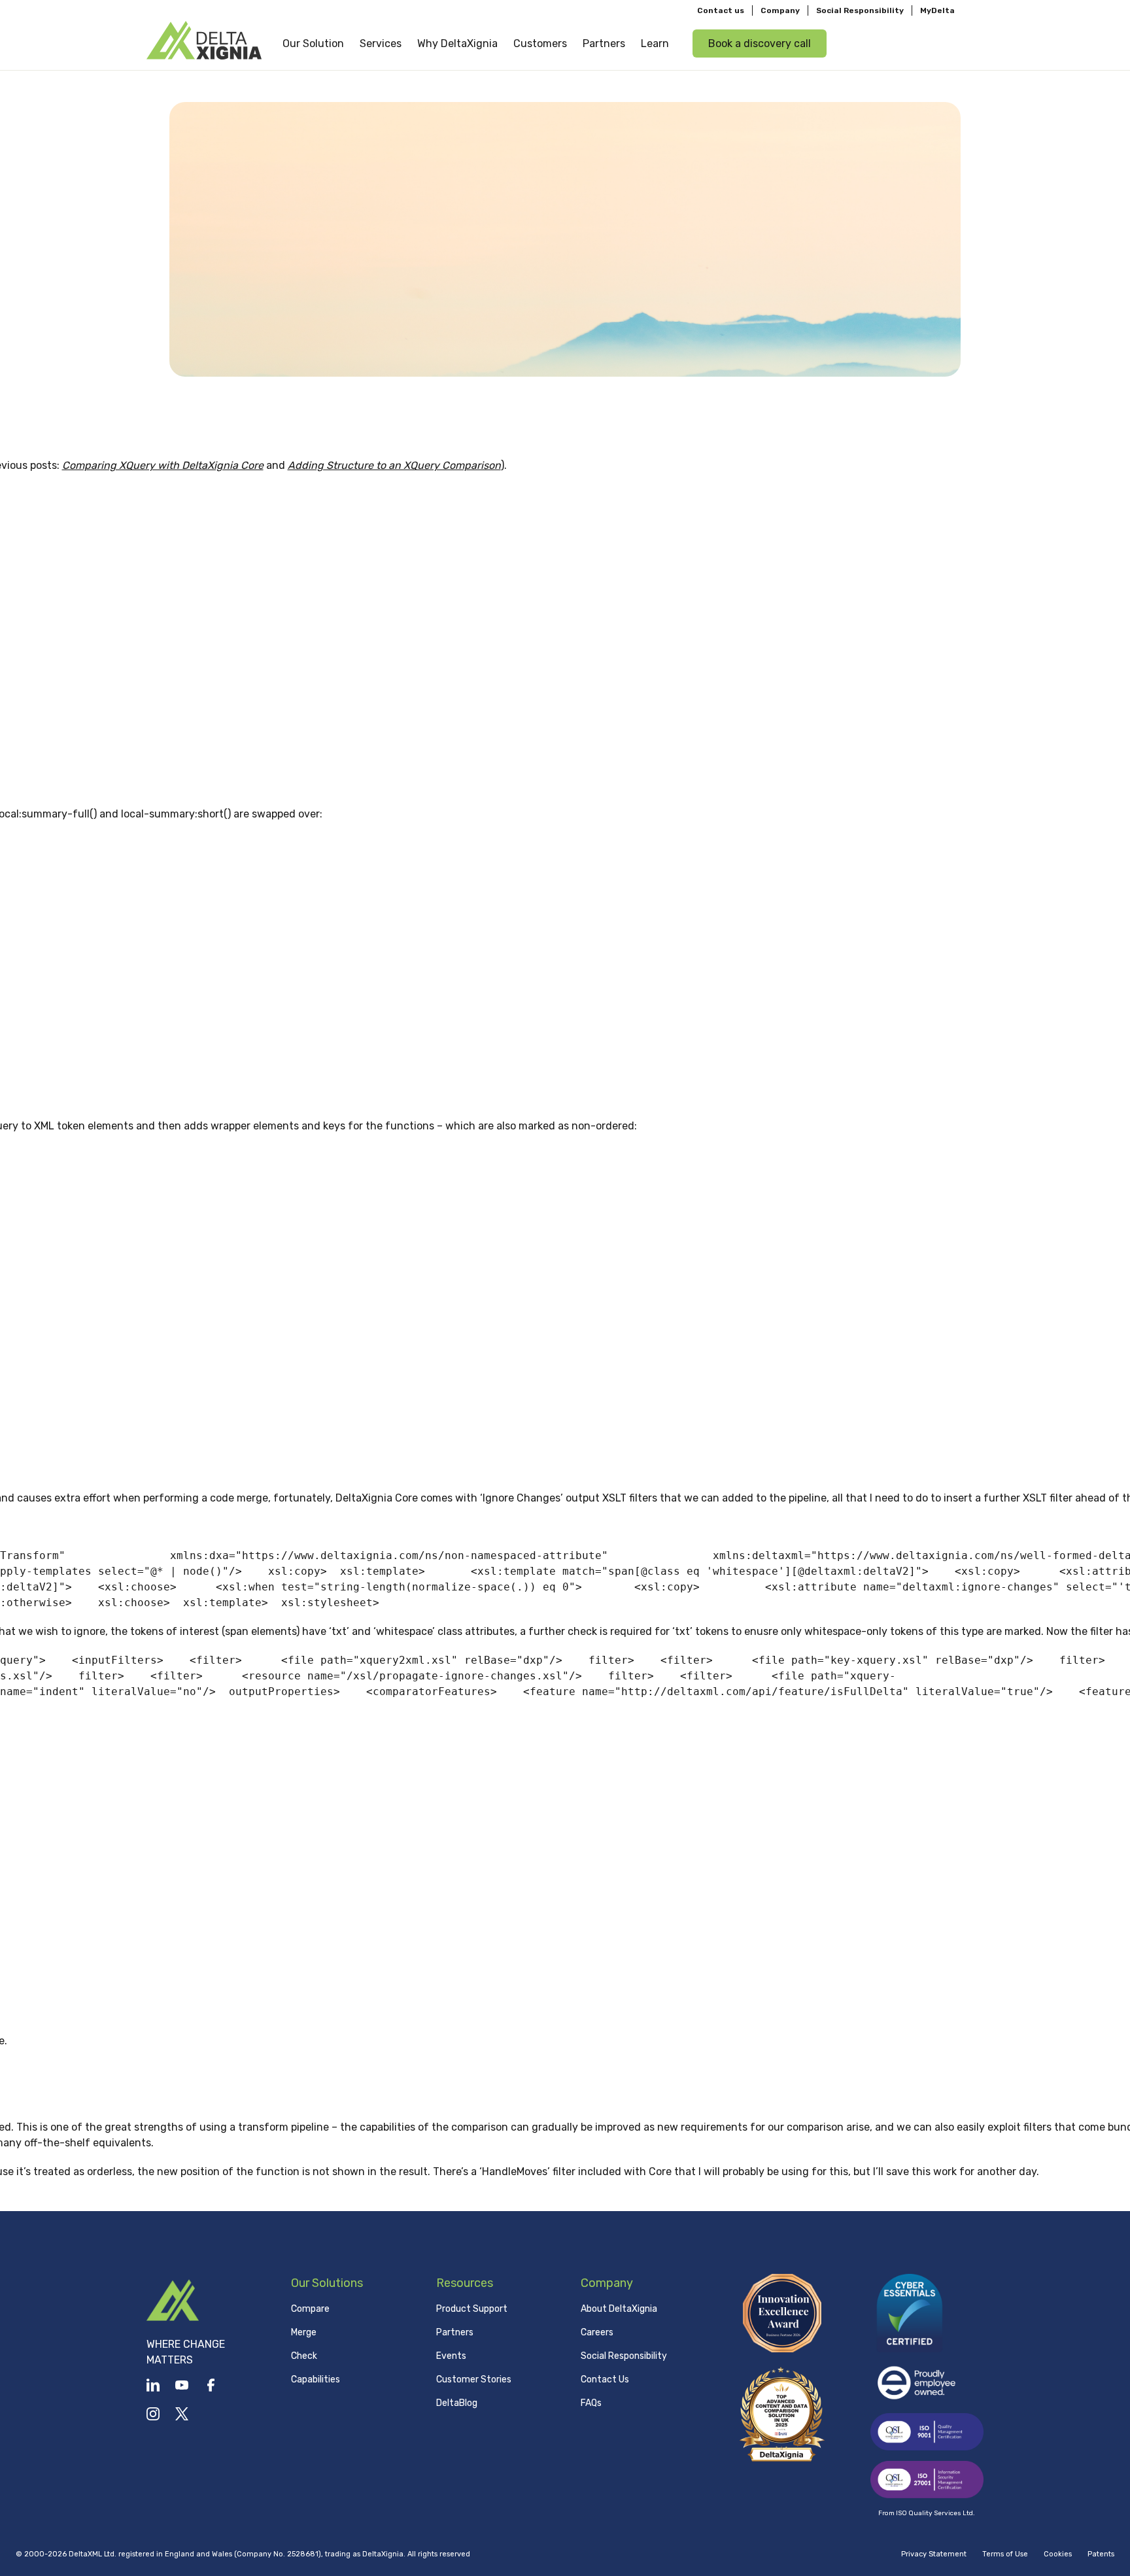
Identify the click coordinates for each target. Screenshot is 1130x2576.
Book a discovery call (760, 43)
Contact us (721, 10)
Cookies (1058, 2554)
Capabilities (316, 2379)
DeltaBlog (457, 2403)
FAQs (591, 2403)
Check (304, 2356)
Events (451, 2356)
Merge (304, 2332)
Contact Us (605, 2379)
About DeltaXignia (619, 2309)
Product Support (472, 2309)
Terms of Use (1005, 2554)
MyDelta (937, 10)
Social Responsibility (860, 10)
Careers (597, 2332)
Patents (1101, 2554)
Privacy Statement (934, 2554)
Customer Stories (474, 2379)
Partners (455, 2332)
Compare (310, 2309)
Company (780, 10)
